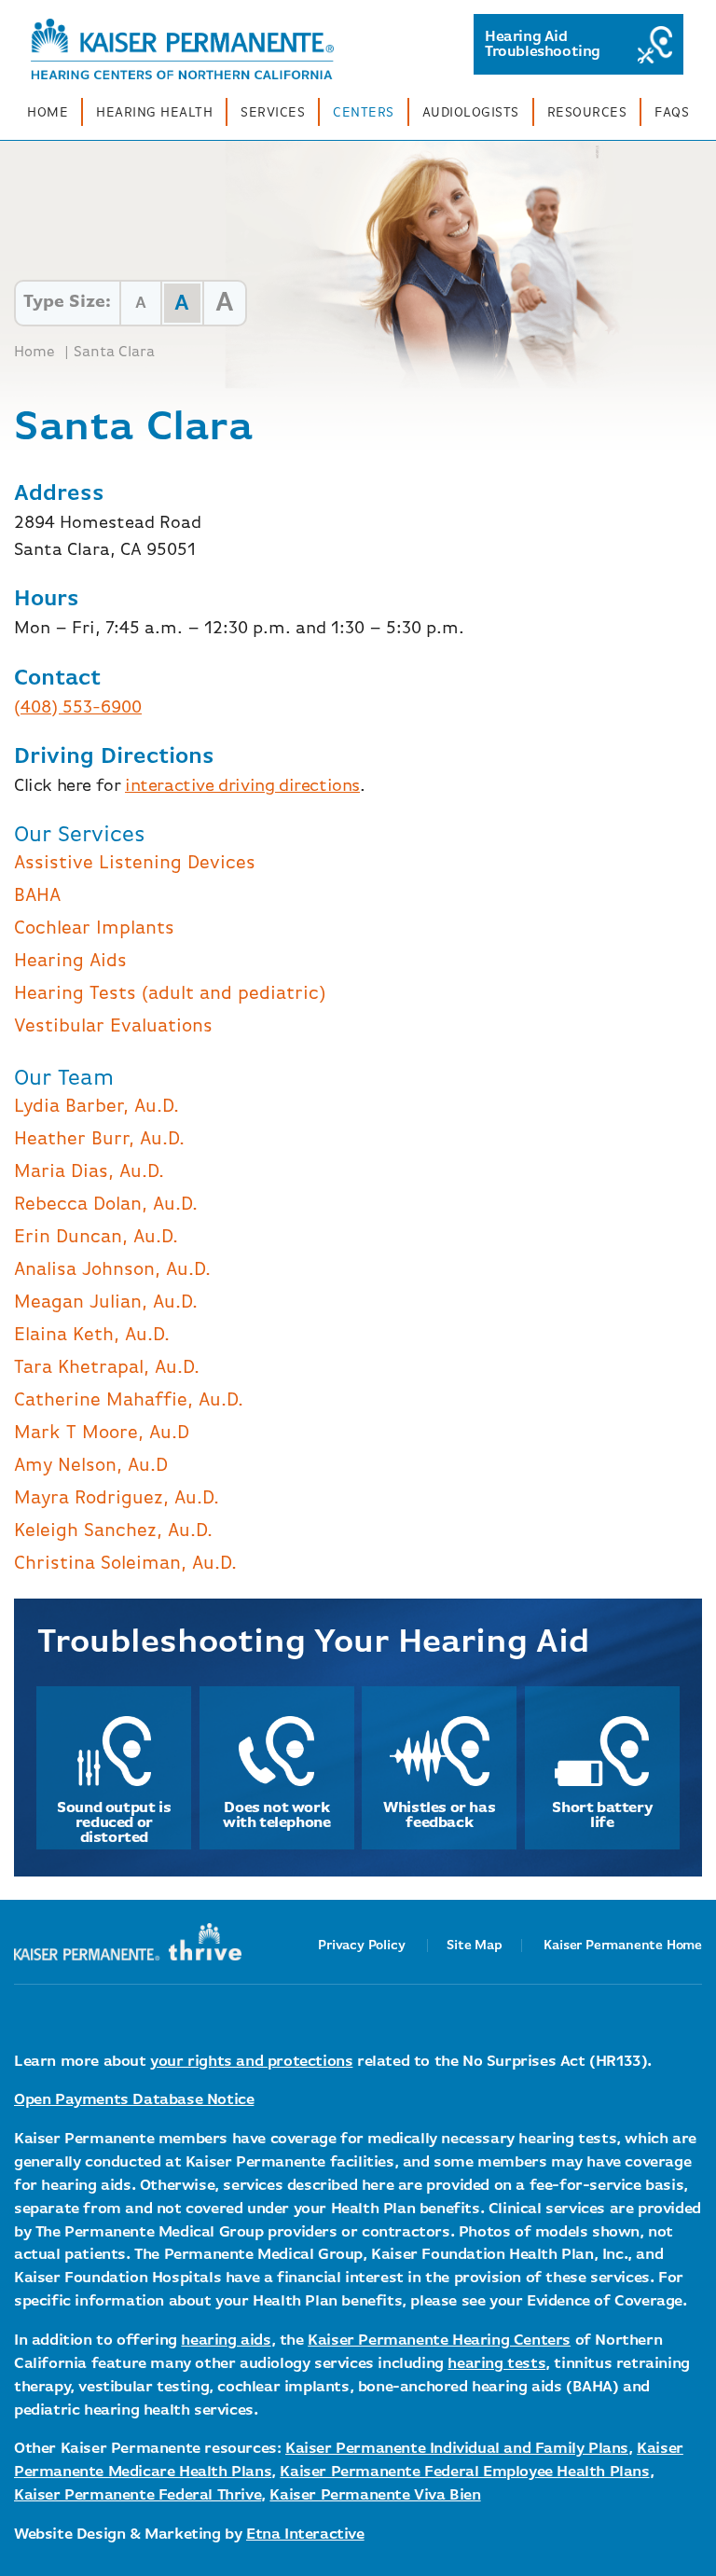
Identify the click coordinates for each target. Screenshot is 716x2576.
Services (273, 113)
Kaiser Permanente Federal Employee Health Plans (464, 2472)
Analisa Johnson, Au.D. (112, 1270)
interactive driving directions (242, 786)
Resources (587, 113)
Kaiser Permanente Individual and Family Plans (457, 2449)
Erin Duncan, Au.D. (96, 1237)
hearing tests (496, 2364)
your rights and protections (251, 2062)
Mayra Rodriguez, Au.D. (117, 1498)
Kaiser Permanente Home (623, 1946)
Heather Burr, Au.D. (99, 1139)
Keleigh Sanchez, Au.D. (113, 1531)
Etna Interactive (305, 2534)
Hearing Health (154, 113)
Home (48, 113)
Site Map (474, 1946)
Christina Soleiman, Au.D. (125, 1564)
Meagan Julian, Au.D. (106, 1302)
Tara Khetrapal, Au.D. (107, 1368)
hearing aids (226, 2341)
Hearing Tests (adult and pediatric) (170, 994)
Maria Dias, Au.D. (89, 1172)
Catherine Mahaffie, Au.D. (129, 1400)
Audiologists (471, 113)
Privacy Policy (361, 1946)
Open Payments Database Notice (134, 2100)
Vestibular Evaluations (113, 1026)
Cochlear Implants (94, 928)
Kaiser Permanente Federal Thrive (138, 2495)
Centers (364, 113)
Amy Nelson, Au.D (91, 1466)
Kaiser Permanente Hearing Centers (439, 2341)
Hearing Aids (70, 961)
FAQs (672, 113)
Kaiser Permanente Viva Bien (375, 2495)
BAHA (37, 896)
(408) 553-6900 (78, 707)
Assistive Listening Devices (135, 863)
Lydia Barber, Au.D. (96, 1107)
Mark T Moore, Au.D (102, 1433)
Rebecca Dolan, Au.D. (106, 1205)
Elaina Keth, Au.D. (92, 1335)
